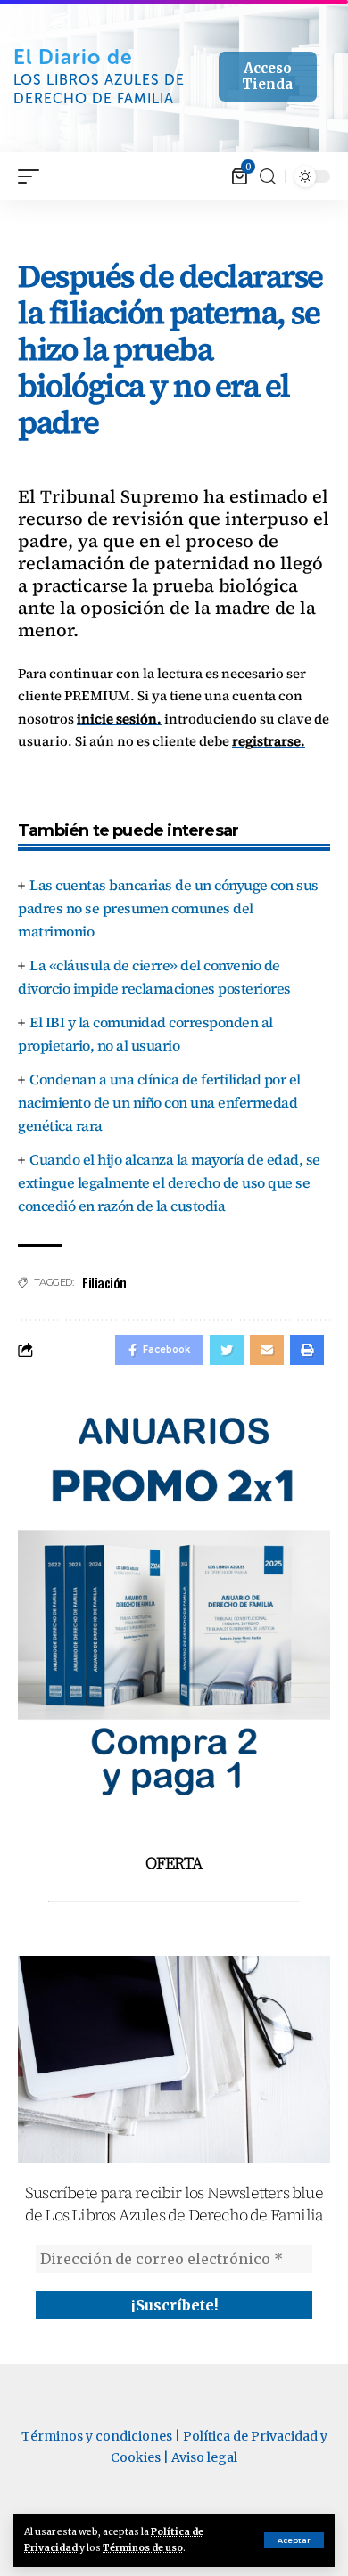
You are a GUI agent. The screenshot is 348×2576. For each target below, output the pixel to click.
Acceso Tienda (267, 76)
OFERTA (174, 1863)
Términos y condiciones (97, 2436)
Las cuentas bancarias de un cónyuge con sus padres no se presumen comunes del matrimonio (168, 908)
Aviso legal (204, 2457)
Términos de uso (143, 2548)
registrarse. (269, 741)
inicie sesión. (119, 719)
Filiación (104, 1282)
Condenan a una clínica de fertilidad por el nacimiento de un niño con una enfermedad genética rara (159, 1102)
